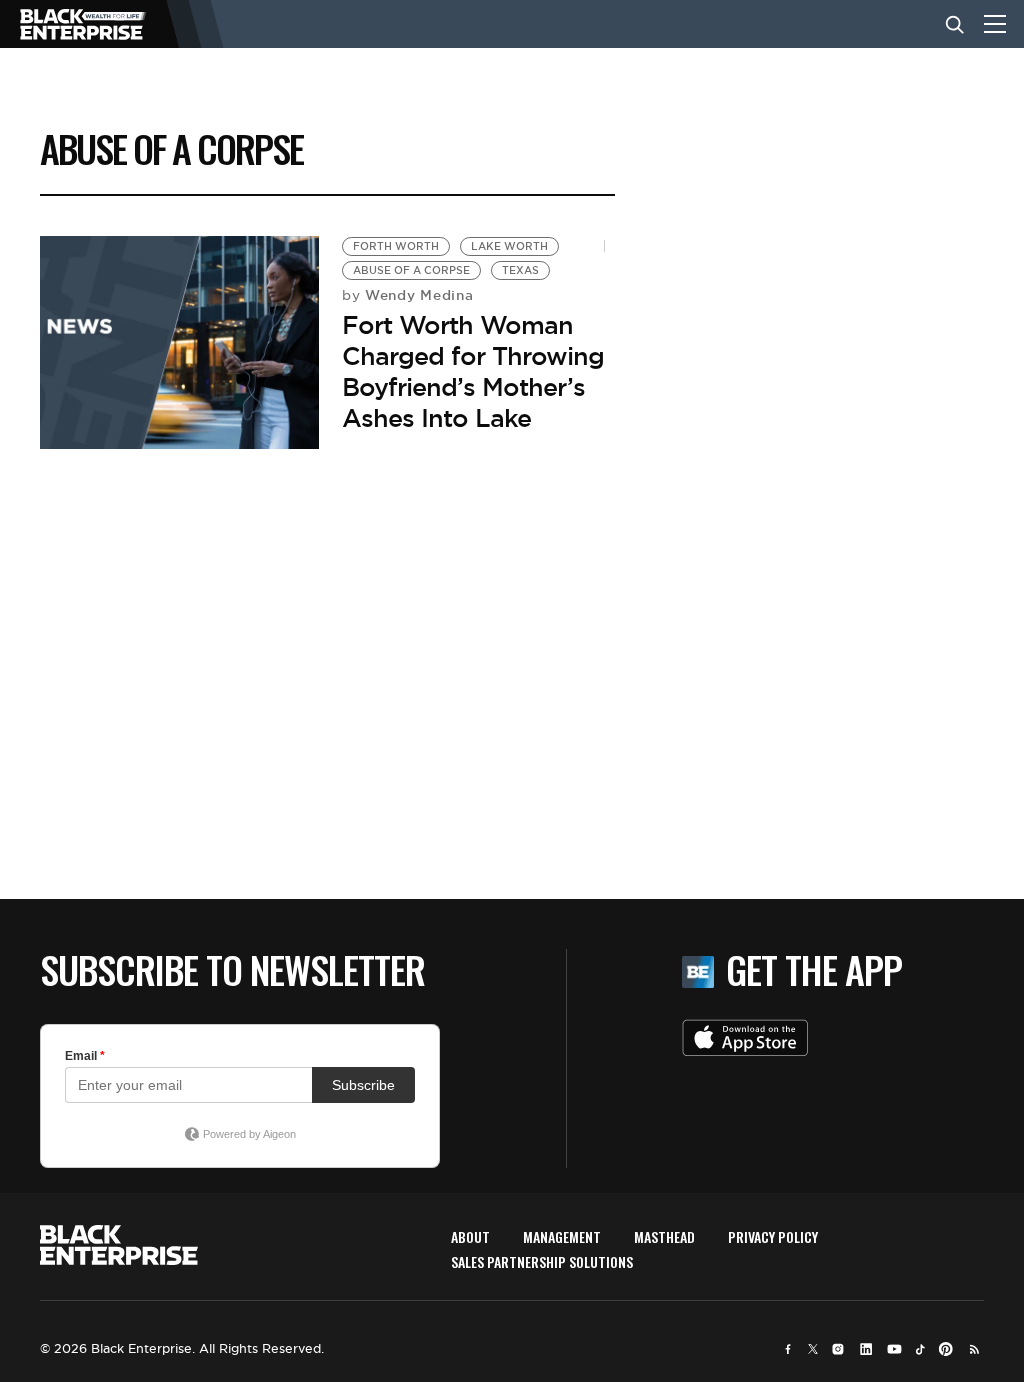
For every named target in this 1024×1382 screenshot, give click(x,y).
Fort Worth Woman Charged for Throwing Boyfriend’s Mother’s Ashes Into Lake (473, 372)
